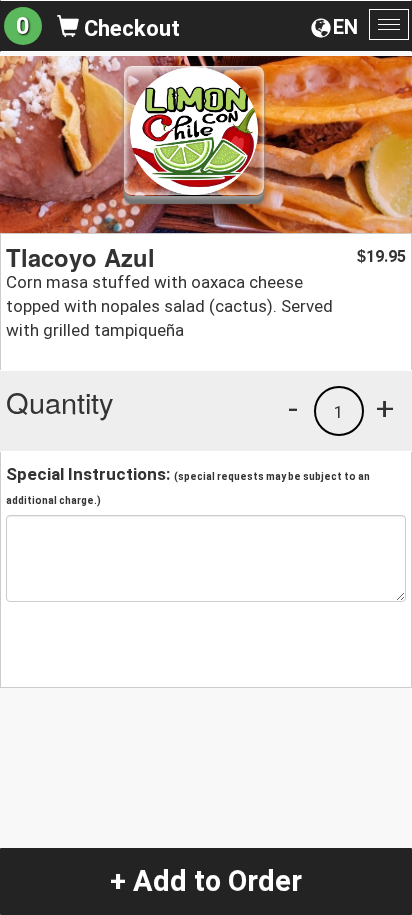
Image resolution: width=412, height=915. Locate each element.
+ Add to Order (206, 881)
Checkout (129, 28)
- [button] (293, 408)
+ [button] (385, 408)
